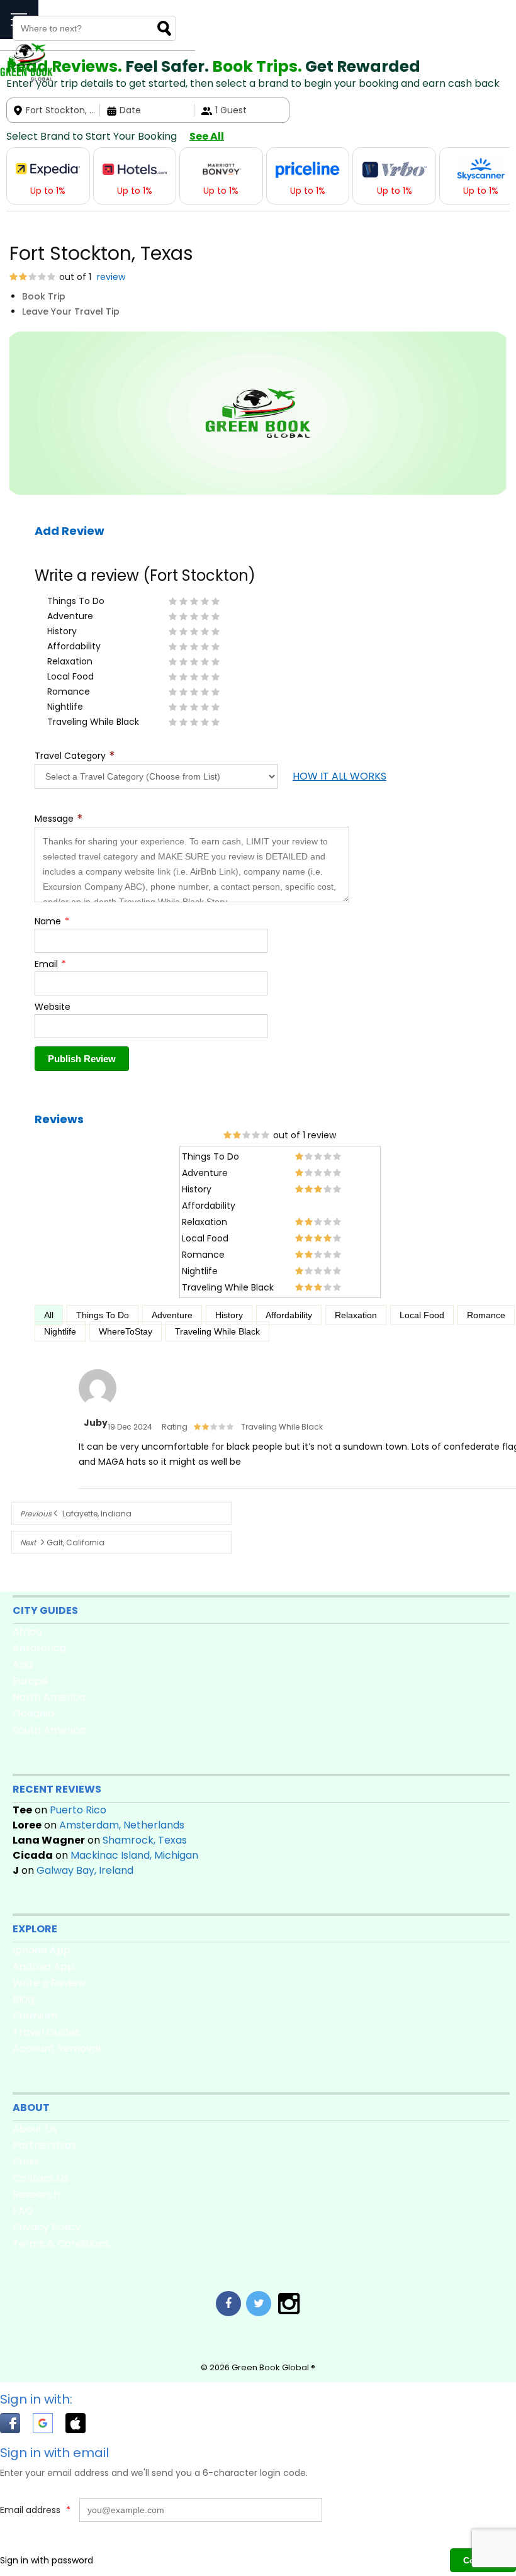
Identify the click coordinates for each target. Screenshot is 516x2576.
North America (49, 1697)
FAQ (23, 2211)
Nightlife (60, 1331)
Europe (30, 1681)
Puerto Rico (78, 1810)
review (110, 277)
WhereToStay (126, 1331)
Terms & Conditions (61, 2243)
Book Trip (44, 296)
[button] (16, 2425)
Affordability (289, 1315)
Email (50, 964)
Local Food (422, 1315)
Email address (35, 2510)
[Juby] (98, 1408)
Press (26, 2162)
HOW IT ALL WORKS (339, 776)
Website (53, 1007)
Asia (23, 1665)
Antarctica (39, 1648)
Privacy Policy (47, 2227)
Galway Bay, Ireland (85, 1870)
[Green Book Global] (26, 78)
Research (36, 2194)
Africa (27, 1632)
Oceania (33, 1714)
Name (52, 921)
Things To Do (103, 1315)
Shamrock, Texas (145, 1840)
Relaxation (356, 1315)
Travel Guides (46, 2032)
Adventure (172, 1315)
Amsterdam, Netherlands (122, 1825)
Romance (486, 1315)
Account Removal (57, 2048)
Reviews (59, 1119)
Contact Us (41, 2178)
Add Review (70, 531)
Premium (35, 2016)
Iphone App (42, 1950)
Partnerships (44, 2145)
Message (59, 819)
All (49, 1315)
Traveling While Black (217, 1331)
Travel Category (75, 756)
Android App (43, 1967)
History (229, 1315)
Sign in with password (47, 2560)
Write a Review (49, 1983)
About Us (35, 2129)
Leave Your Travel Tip (71, 311)
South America (49, 1730)
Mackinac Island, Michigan (134, 1855)
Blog (23, 1999)
